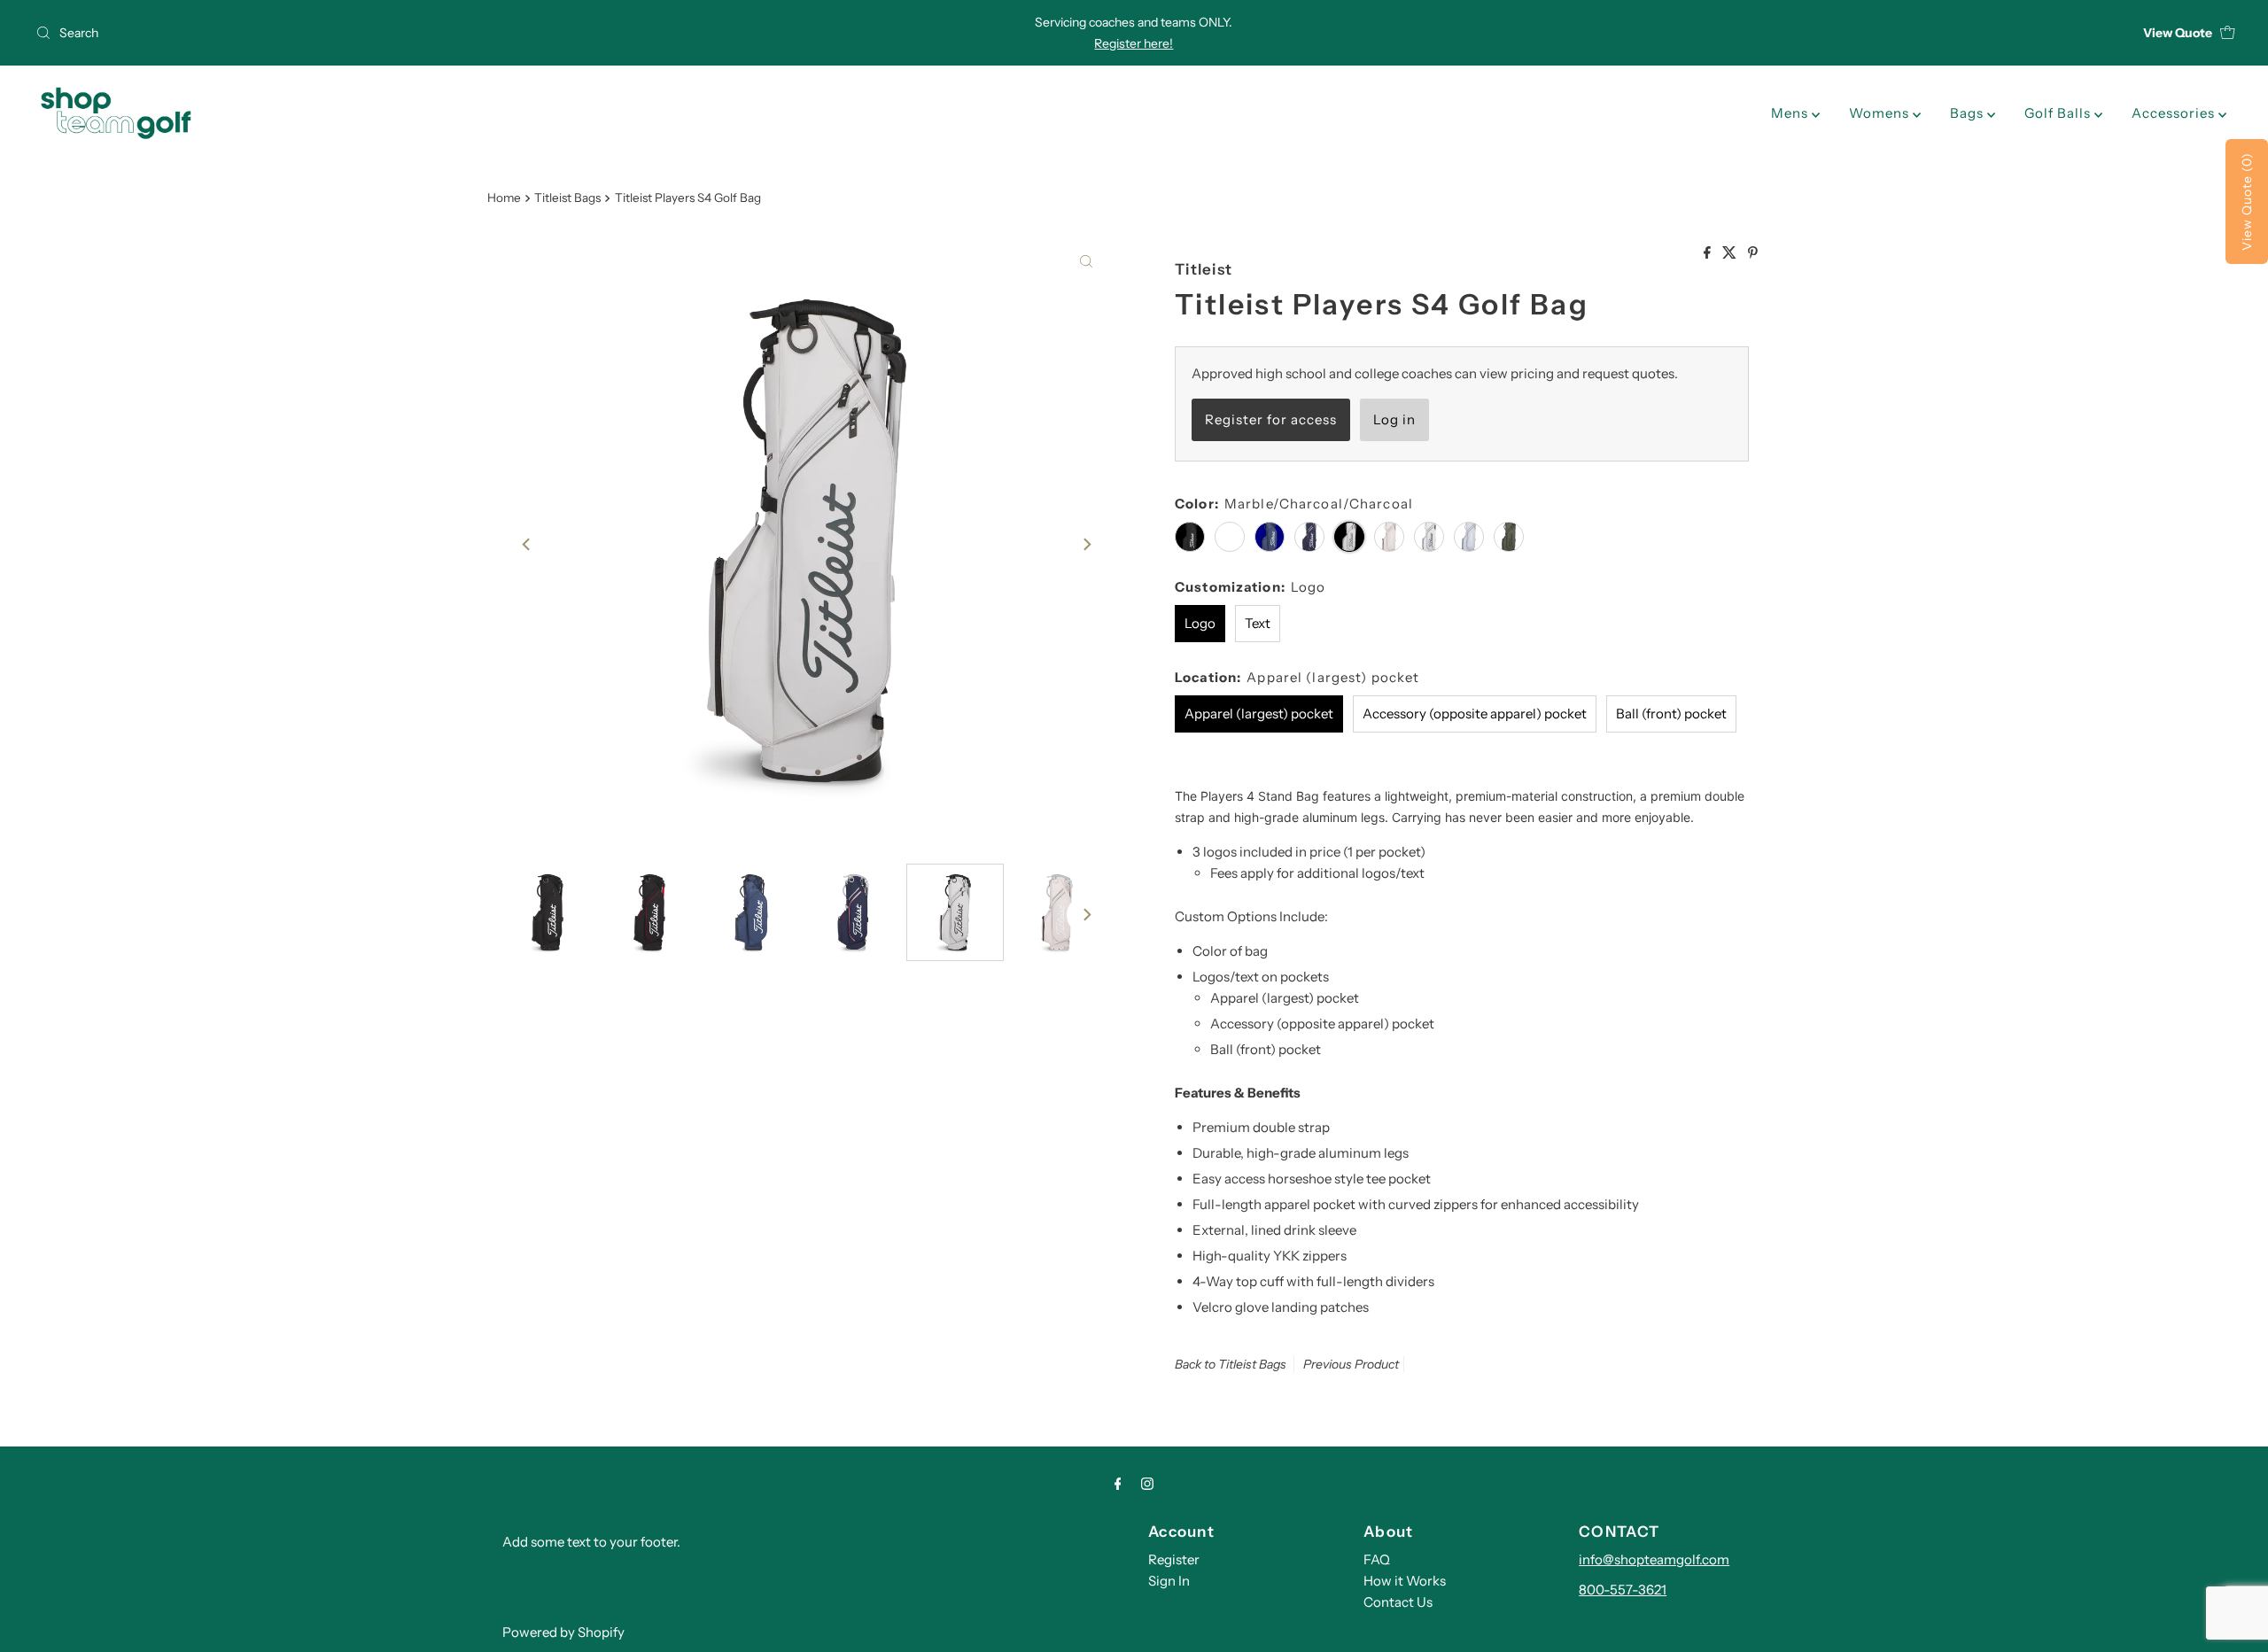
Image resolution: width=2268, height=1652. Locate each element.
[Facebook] (1118, 1484)
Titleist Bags (567, 198)
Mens (1791, 113)
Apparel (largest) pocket (1259, 714)
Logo (1200, 623)
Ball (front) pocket (1671, 714)
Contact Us (1398, 1602)
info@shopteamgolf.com (1654, 1559)
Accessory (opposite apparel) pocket (1475, 714)
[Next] (1086, 544)
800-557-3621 (1623, 1590)
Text (1258, 623)
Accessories (2175, 113)
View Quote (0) (2247, 202)
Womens (1881, 113)
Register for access (1271, 419)
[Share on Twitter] (1731, 253)
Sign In (1169, 1581)
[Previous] (527, 544)
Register (1174, 1559)
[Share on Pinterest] (1753, 253)
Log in (1394, 419)
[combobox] (392, 33)
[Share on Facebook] (1709, 253)
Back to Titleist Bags (1231, 1364)
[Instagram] (1147, 1484)
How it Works (1405, 1581)
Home (504, 198)
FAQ (1377, 1559)
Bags (1969, 113)
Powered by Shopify (563, 1632)
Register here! (1134, 43)
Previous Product (1351, 1364)
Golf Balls (2059, 113)
